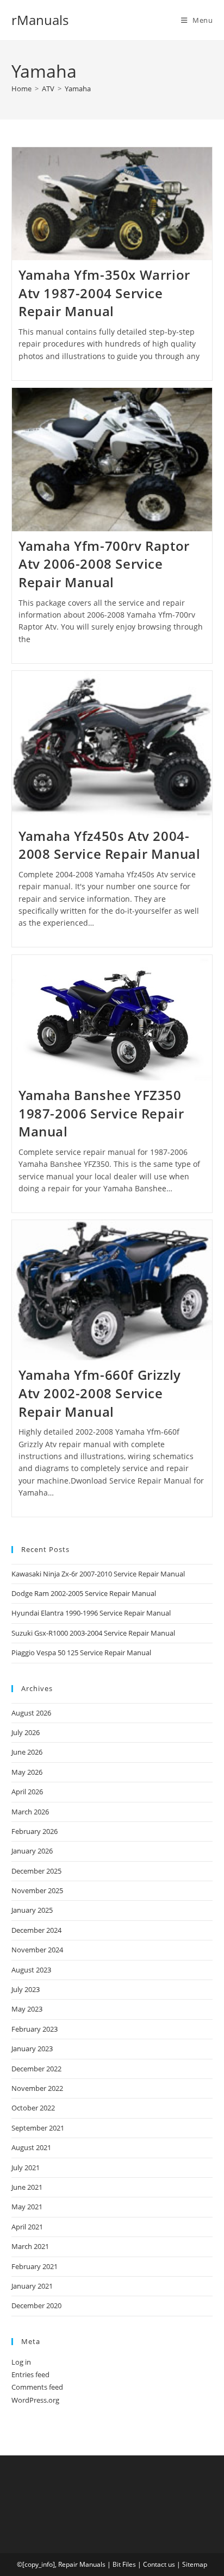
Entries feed (30, 2374)
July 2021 (26, 2167)
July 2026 (26, 1732)
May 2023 (27, 2009)
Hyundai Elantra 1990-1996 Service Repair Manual (91, 1613)
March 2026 (30, 1812)
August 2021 (31, 2147)
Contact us (159, 2564)
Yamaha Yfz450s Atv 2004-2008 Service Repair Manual (110, 845)
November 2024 (37, 1950)
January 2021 (32, 2286)
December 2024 (36, 1930)
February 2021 (35, 2266)
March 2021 (30, 2246)
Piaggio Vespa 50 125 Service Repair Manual (81, 1653)
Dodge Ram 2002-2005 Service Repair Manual (84, 1593)
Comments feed (37, 2387)
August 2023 (31, 1970)
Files (129, 2564)
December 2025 (36, 1871)
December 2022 (36, 2069)
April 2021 (27, 2227)
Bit (117, 2564)
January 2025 (32, 1910)
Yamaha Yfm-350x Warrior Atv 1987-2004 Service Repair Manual (104, 293)
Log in (21, 2362)
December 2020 (36, 2305)
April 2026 (27, 1792)
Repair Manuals (82, 2564)
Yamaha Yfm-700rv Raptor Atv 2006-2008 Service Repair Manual (104, 564)
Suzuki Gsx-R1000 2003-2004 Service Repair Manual (93, 1633)
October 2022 (33, 2108)
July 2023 (26, 1989)
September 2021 (38, 2128)
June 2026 (27, 1752)
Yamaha (78, 89)
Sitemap (195, 2564)
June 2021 (27, 2187)
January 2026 (32, 1851)
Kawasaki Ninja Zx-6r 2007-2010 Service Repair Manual (98, 1574)
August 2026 (31, 1713)
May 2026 (27, 1772)
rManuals (40, 20)
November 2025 (37, 1890)
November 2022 (37, 2088)
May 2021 (27, 2207)
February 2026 (35, 1831)
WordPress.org (35, 2400)
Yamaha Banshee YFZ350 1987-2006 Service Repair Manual (101, 1113)
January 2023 (32, 2049)
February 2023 (35, 2029)
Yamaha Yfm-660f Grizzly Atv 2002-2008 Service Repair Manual (100, 1393)
